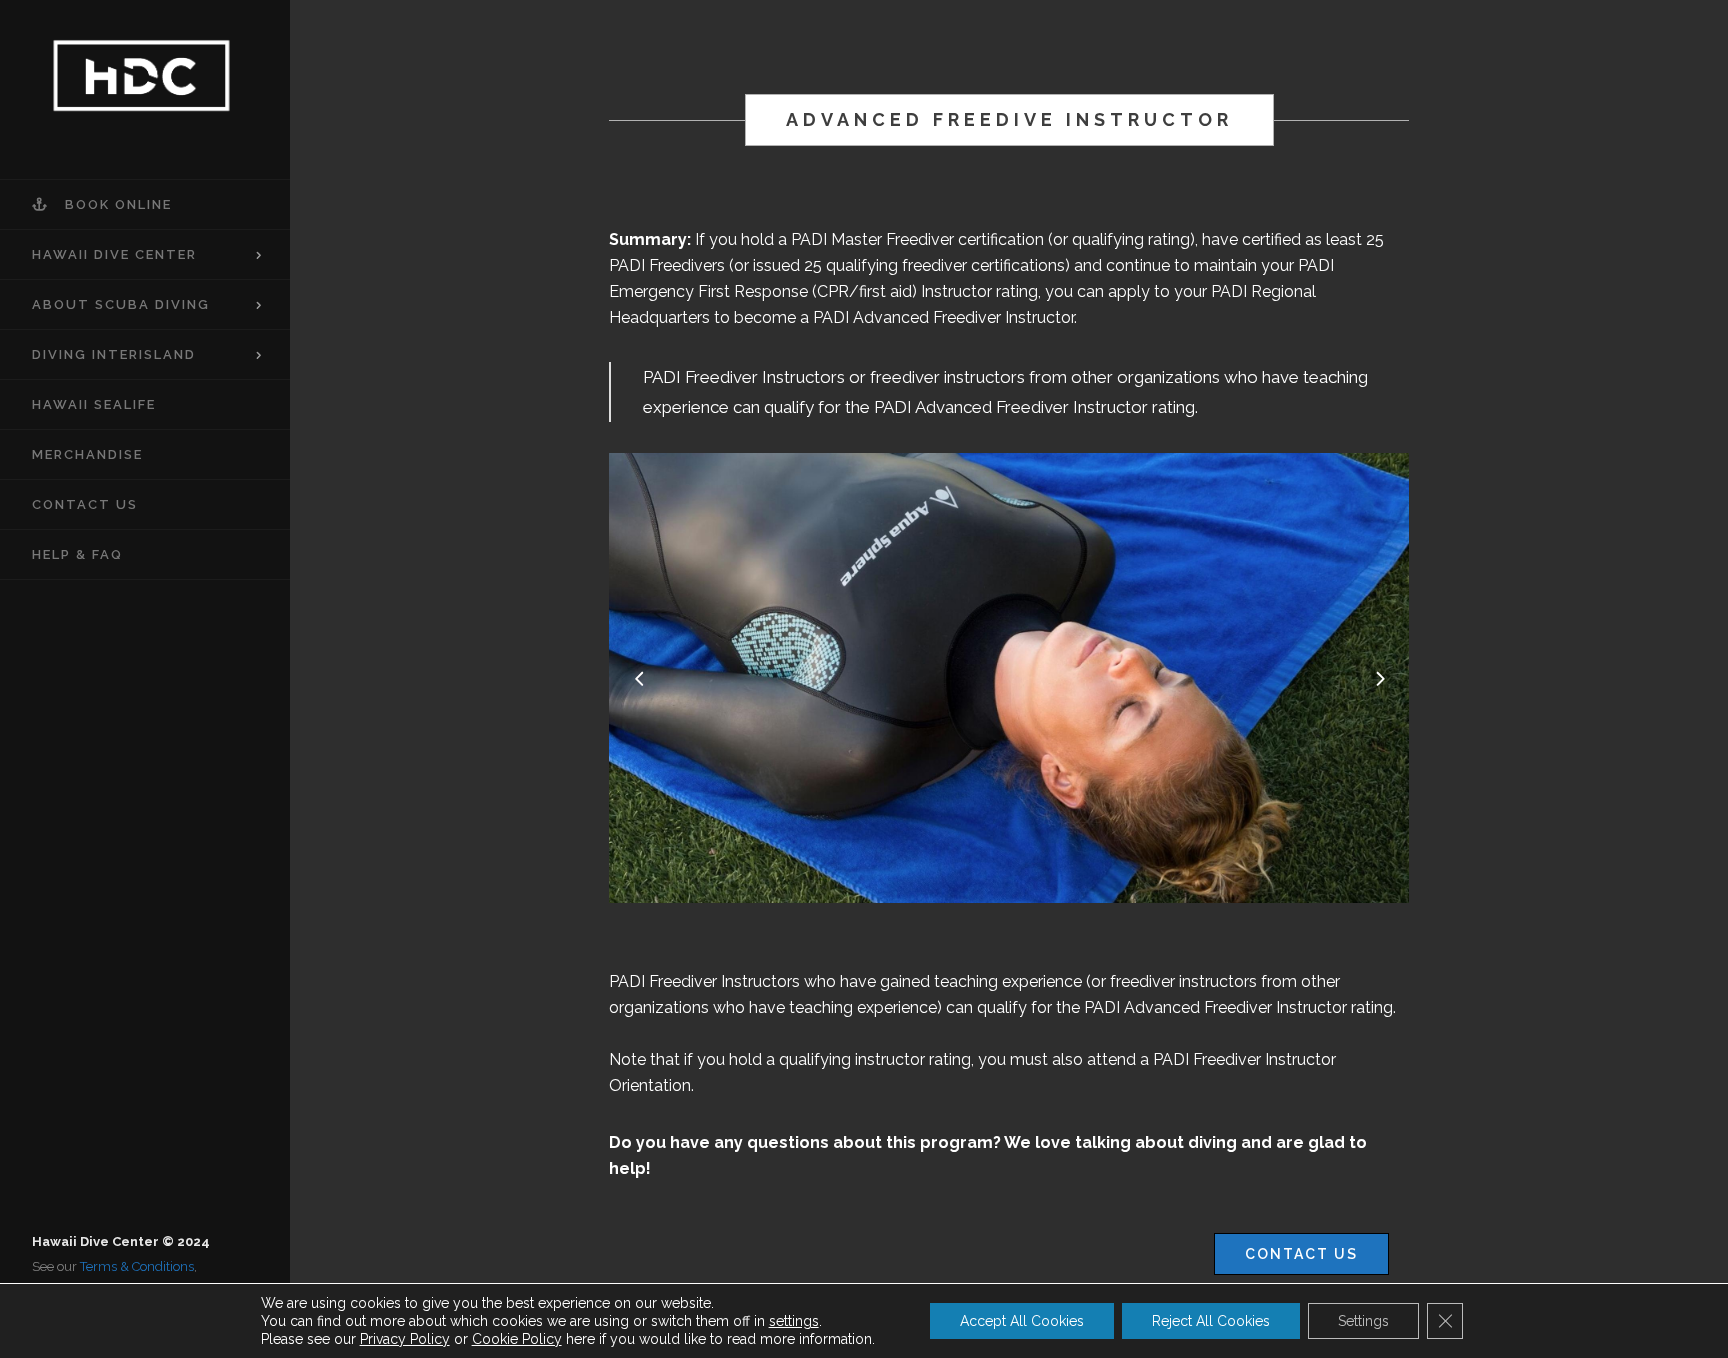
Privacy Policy (405, 1339)
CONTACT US (1301, 1254)
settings (794, 1321)
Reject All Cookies (1211, 1321)
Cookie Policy (517, 1339)
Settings (1363, 1321)
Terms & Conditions (137, 1266)
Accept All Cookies (1022, 1321)
